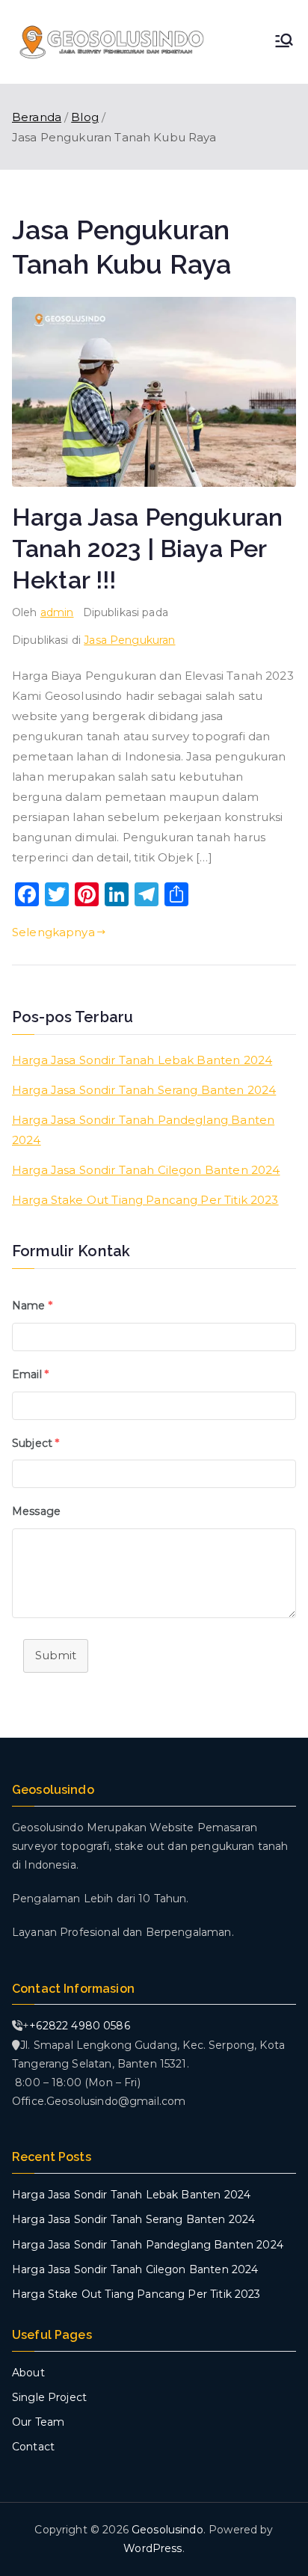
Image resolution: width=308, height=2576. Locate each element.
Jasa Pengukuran (129, 640)
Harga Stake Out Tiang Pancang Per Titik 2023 (145, 1200)
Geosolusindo (167, 2530)
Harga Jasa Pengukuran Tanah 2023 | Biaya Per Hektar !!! (147, 549)
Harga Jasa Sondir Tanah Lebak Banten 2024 (142, 1060)
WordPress (153, 2548)
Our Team (38, 2422)
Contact (33, 2447)
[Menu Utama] (284, 42)
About (28, 2373)
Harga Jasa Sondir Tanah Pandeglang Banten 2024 (143, 1130)
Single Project (49, 2397)
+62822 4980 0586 (79, 2026)
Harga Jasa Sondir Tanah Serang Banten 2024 (144, 1090)
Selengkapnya (53, 932)
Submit (56, 1655)
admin (57, 612)
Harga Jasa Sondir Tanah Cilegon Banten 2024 (146, 1170)
